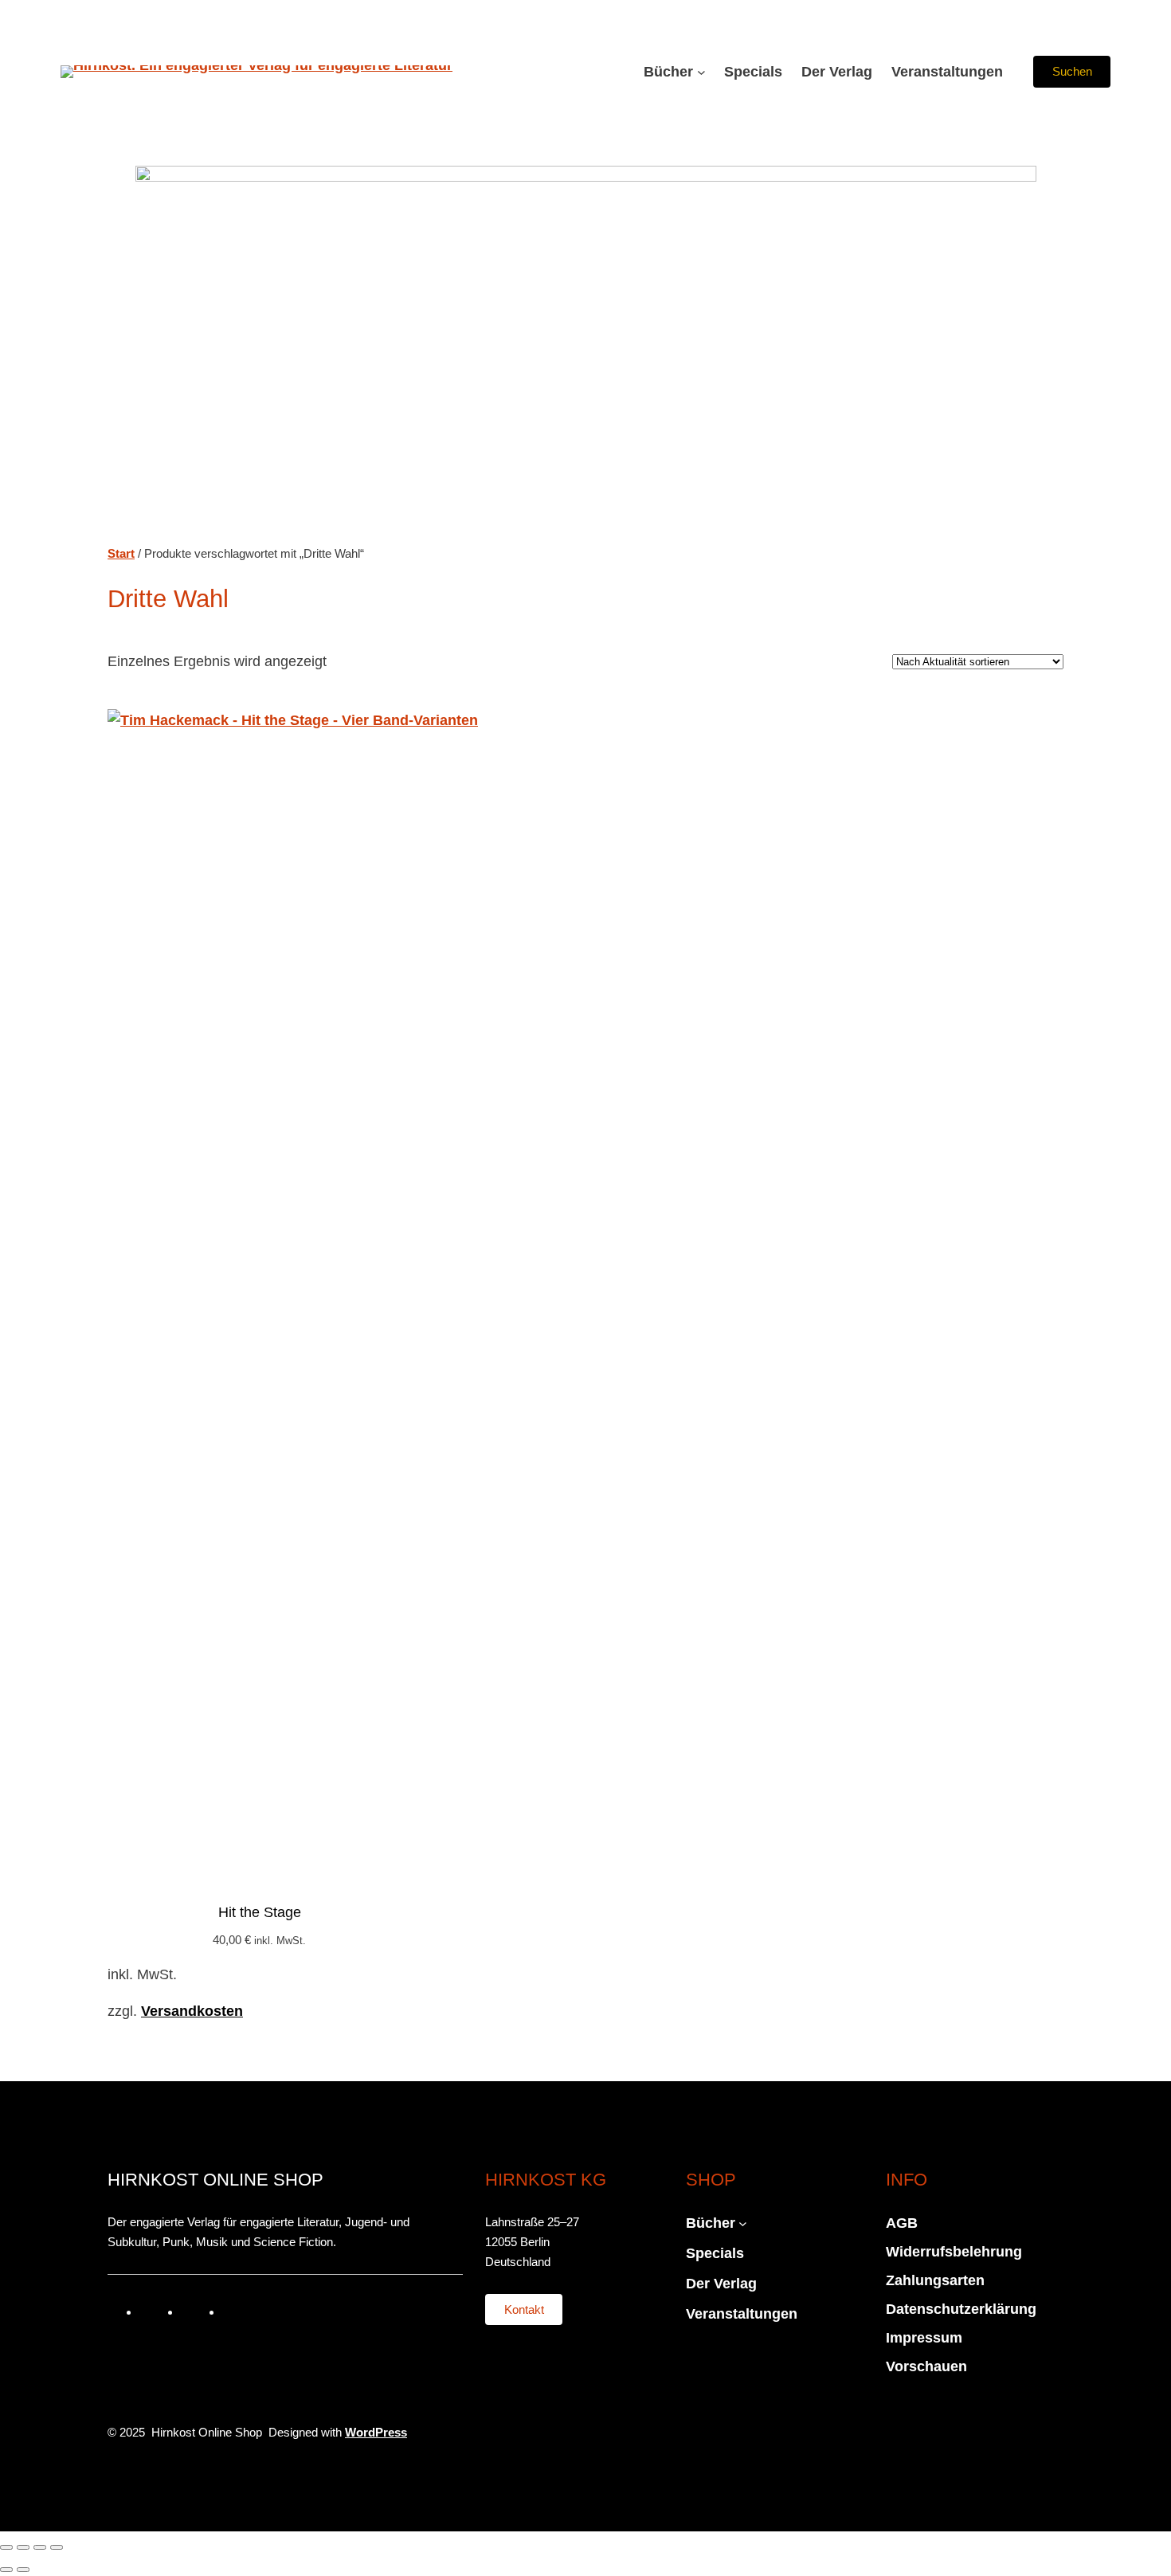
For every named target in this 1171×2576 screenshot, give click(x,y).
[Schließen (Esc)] (57, 2547)
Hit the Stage (260, 1912)
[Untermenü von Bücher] (701, 72)
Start (121, 553)
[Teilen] (40, 2547)
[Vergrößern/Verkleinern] (6, 2547)
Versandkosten (192, 2011)
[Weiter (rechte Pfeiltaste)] (23, 2570)
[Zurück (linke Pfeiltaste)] (6, 2570)
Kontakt (524, 2309)
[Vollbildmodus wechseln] (23, 2547)
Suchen (1072, 71)
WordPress (376, 2432)
